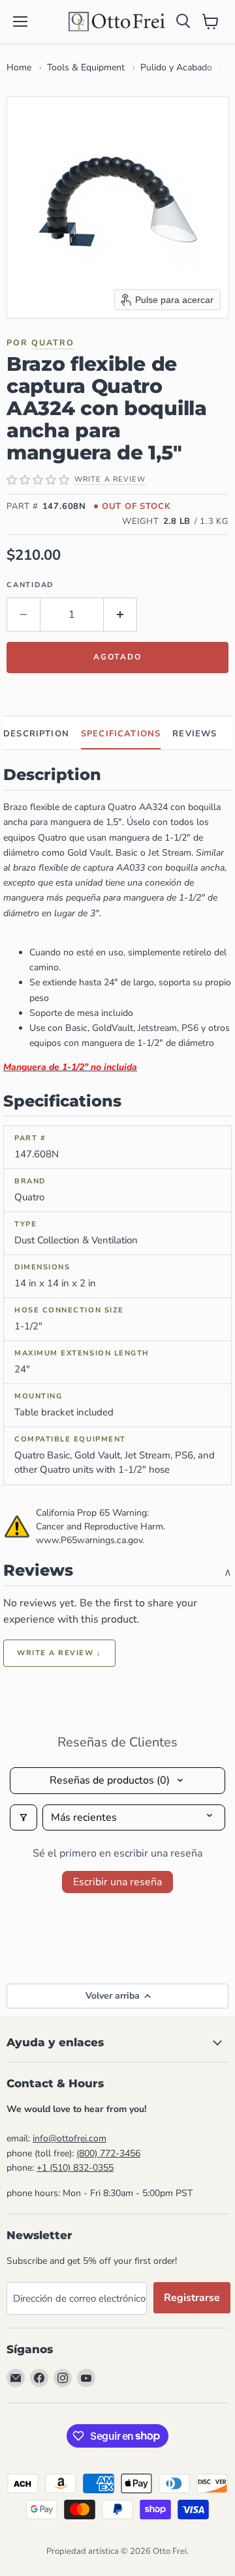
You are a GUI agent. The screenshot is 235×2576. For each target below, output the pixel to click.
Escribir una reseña (117, 1882)
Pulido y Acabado (176, 67)
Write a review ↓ (59, 1653)
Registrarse (192, 2298)
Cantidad (30, 585)
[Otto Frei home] (117, 22)
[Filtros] (23, 1817)
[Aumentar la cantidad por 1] (120, 615)
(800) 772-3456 (108, 2153)
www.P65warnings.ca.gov (89, 1540)
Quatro (53, 342)
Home (19, 67)
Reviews (195, 734)
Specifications (121, 734)
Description (36, 734)
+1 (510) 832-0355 (75, 2168)
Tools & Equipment (86, 67)
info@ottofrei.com (70, 2138)
